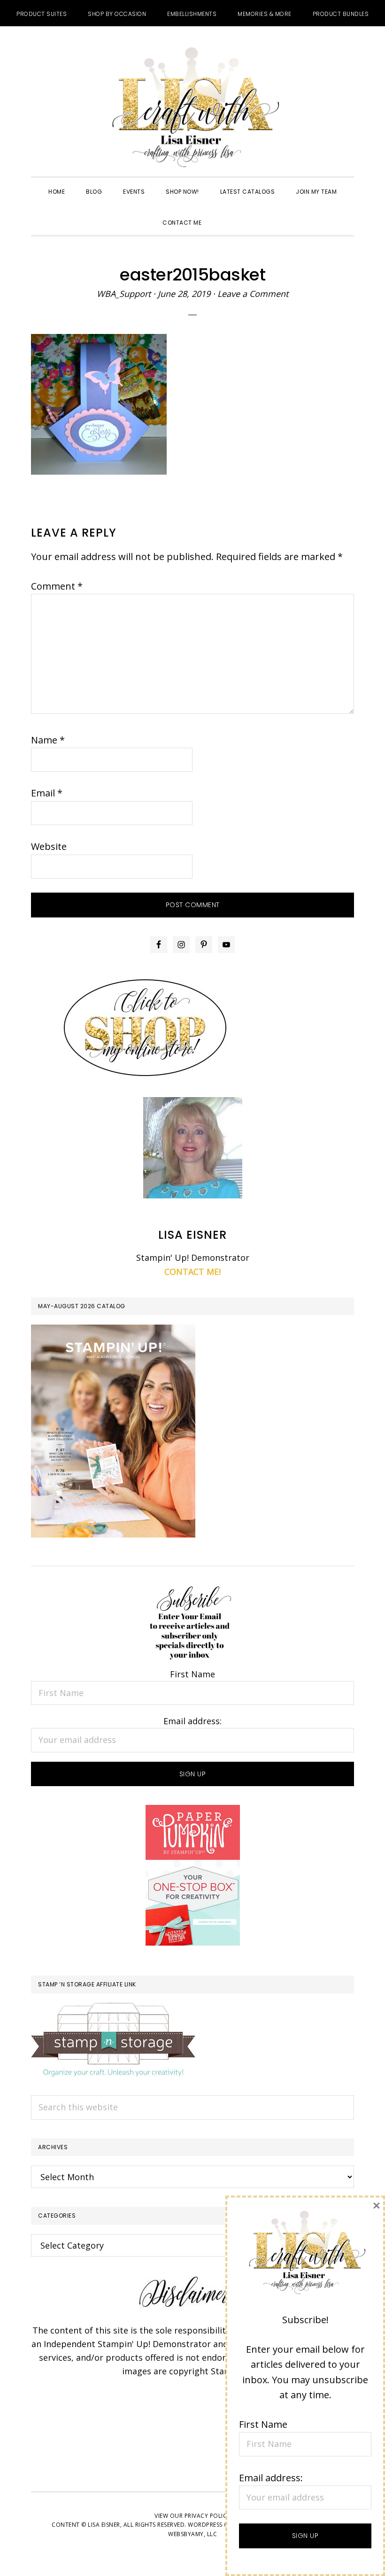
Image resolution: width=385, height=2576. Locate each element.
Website (49, 846)
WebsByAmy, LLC (192, 2534)
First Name (192, 1674)
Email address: (192, 1721)
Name (48, 740)
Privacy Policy (208, 2516)
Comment (57, 586)
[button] (223, 214)
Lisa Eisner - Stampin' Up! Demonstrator (192, 108)
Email (47, 793)
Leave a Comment (253, 294)
